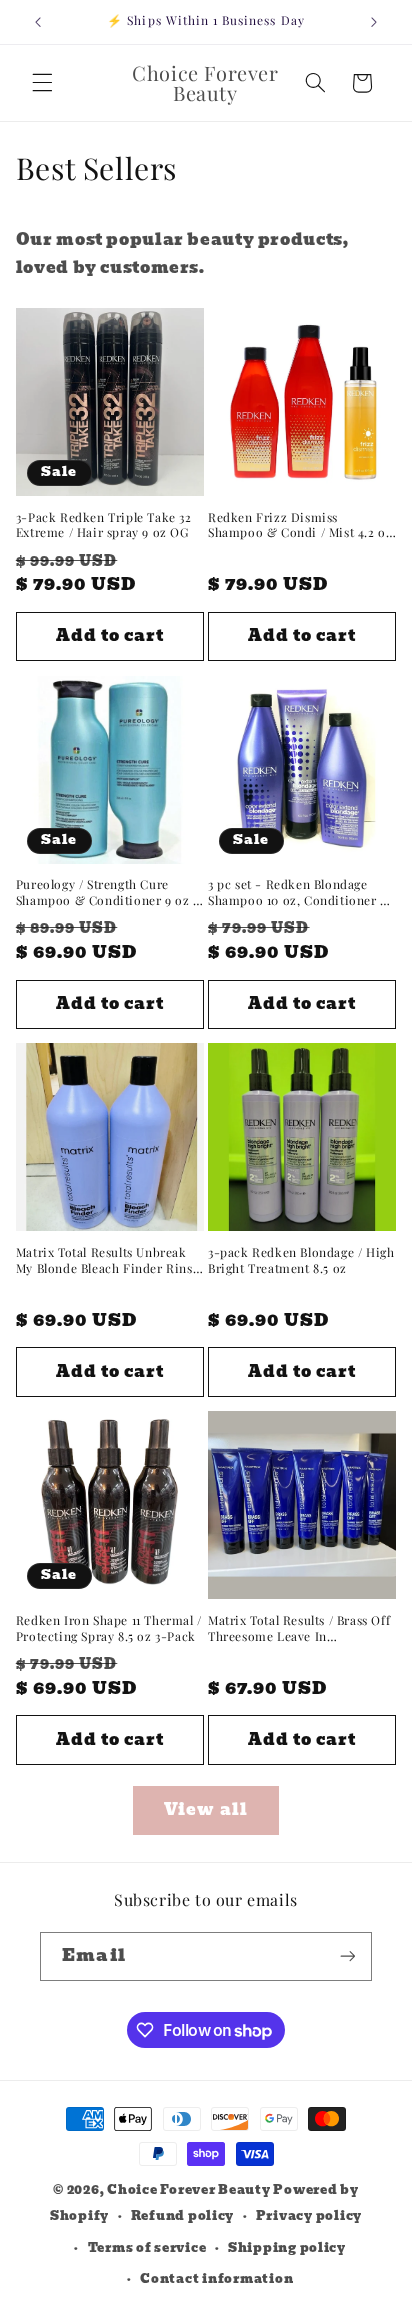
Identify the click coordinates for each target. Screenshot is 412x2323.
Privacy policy (309, 2216)
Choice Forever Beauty (190, 2190)
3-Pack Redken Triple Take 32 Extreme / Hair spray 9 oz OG (104, 525)
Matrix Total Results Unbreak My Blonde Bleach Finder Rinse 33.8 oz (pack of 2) (107, 1260)
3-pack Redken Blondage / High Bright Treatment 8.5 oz (301, 1260)
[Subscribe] (347, 1956)
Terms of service (147, 2248)
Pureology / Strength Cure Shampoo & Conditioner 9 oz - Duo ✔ (108, 892)
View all (205, 1809)
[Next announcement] (374, 22)
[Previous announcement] (38, 22)
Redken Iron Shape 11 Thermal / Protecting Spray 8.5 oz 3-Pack (109, 1628)
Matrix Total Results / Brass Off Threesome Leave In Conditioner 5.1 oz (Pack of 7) (299, 1628)
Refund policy (183, 2216)
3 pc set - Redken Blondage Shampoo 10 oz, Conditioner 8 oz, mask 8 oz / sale (297, 892)
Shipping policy (287, 2248)
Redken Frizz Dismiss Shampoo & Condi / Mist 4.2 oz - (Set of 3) (300, 525)
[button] (42, 83)
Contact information (216, 2279)
